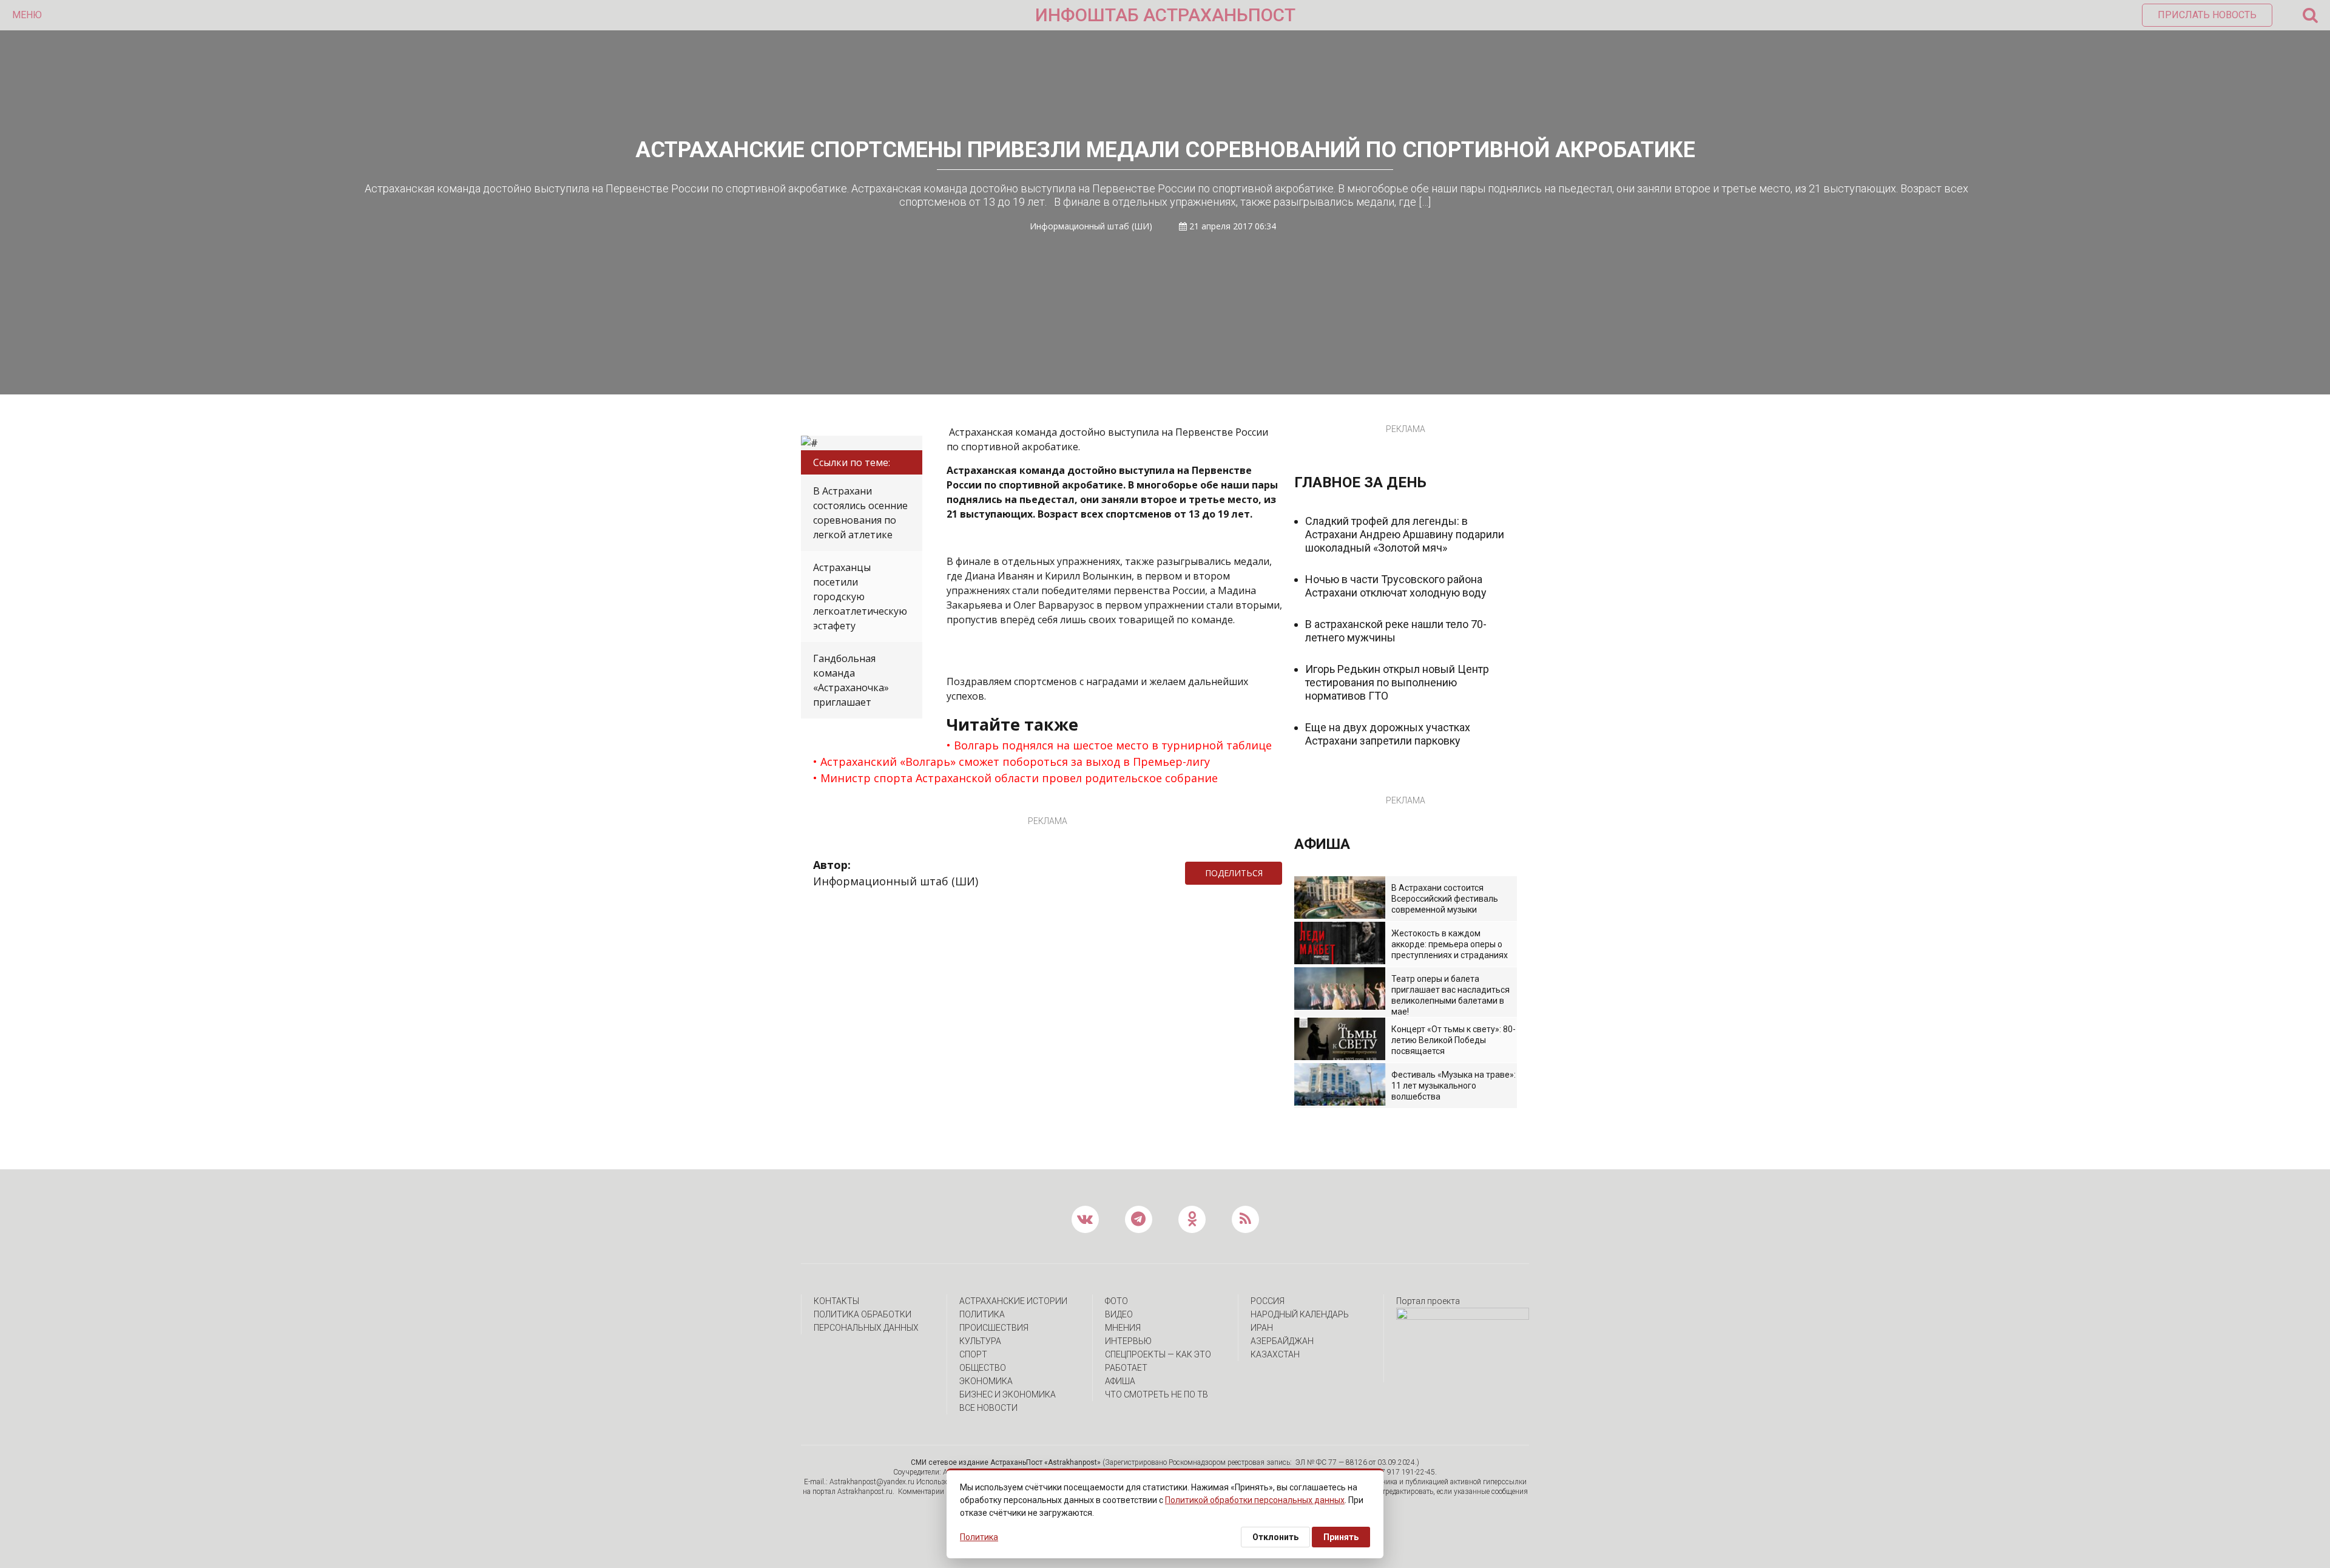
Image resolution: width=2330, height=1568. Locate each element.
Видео (1119, 1314)
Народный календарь (1300, 1314)
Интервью (1128, 1341)
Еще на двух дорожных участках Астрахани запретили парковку (1388, 734)
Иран (1262, 1328)
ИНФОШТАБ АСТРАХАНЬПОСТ (1165, 15)
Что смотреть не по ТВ (1157, 1394)
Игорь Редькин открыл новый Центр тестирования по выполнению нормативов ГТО (1397, 682)
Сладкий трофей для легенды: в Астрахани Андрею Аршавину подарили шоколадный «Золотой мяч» (1405, 534)
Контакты (836, 1301)
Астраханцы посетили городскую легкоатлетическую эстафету (860, 596)
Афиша (1120, 1381)
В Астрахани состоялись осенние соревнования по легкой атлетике (860, 513)
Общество (983, 1368)
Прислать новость (2207, 15)
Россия (1268, 1301)
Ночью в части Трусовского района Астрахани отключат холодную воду (1396, 586)
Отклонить (1275, 1537)
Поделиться (1234, 873)
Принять (1341, 1537)
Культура (980, 1341)
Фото (1116, 1301)
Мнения (1123, 1328)
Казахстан (1275, 1354)
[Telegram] (1288, 873)
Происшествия (994, 1328)
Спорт (973, 1354)
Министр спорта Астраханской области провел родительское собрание (1019, 778)
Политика (982, 1314)
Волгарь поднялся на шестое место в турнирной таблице (1113, 745)
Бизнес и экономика (1008, 1394)
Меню (27, 15)
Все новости (988, 1408)
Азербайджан (1282, 1341)
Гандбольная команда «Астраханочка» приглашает (851, 680)
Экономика (986, 1381)
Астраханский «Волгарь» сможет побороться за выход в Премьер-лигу (1015, 762)
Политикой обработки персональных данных (1255, 1500)
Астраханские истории (1013, 1301)
